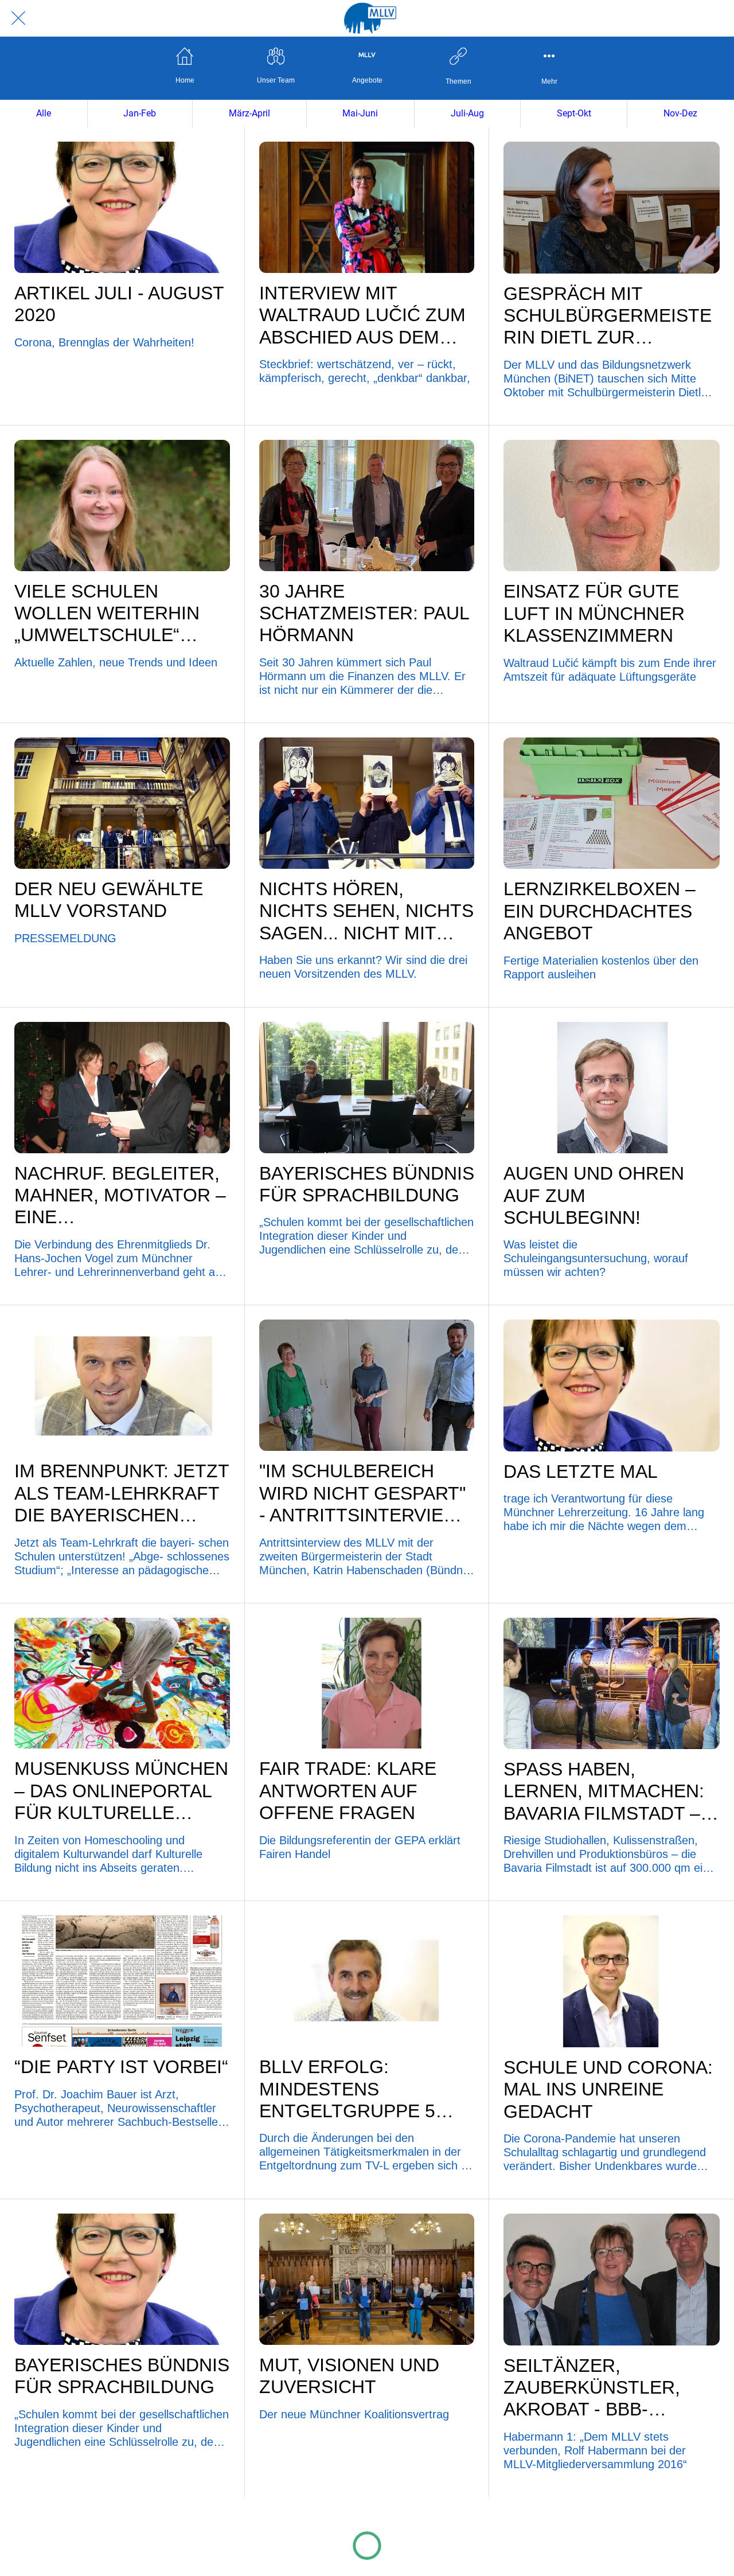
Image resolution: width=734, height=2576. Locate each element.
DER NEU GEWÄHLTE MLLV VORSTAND (109, 900)
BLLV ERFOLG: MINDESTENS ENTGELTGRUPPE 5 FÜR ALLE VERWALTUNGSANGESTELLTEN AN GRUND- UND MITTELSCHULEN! (366, 2089)
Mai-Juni (360, 113)
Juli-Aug (467, 113)
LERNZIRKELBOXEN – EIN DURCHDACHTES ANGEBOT (600, 911)
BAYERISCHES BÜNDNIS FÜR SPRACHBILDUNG (367, 1184)
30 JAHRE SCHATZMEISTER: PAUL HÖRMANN (364, 613)
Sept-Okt (574, 113)
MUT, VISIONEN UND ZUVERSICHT (349, 2376)
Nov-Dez (680, 113)
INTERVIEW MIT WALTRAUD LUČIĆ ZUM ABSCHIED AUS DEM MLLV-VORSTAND (362, 315)
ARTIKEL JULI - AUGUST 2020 (119, 304)
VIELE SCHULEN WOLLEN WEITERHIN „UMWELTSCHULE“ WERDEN (107, 614)
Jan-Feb (140, 113)
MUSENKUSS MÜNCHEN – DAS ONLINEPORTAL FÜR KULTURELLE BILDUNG (121, 1791)
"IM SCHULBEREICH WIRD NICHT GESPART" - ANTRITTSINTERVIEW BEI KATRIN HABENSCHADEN (362, 1493)
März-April (249, 113)
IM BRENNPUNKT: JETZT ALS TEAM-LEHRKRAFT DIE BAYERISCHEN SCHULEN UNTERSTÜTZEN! (122, 1493)
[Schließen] (18, 18)
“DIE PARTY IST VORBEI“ (121, 2067)
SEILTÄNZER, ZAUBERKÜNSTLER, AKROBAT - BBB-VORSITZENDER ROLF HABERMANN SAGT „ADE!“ (602, 2388)
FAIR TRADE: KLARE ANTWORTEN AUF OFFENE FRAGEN (348, 1791)
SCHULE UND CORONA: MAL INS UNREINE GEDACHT (608, 2089)
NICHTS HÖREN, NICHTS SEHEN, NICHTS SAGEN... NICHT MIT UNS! (366, 911)
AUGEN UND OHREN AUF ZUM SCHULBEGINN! (594, 1195)
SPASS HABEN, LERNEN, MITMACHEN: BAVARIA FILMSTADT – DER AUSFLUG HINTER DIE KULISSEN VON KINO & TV (605, 1792)
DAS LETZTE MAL (581, 1472)
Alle (44, 113)
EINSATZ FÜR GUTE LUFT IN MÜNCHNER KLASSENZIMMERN (594, 613)
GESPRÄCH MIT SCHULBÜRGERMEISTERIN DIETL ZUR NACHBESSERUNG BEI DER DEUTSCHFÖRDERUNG (608, 316)
